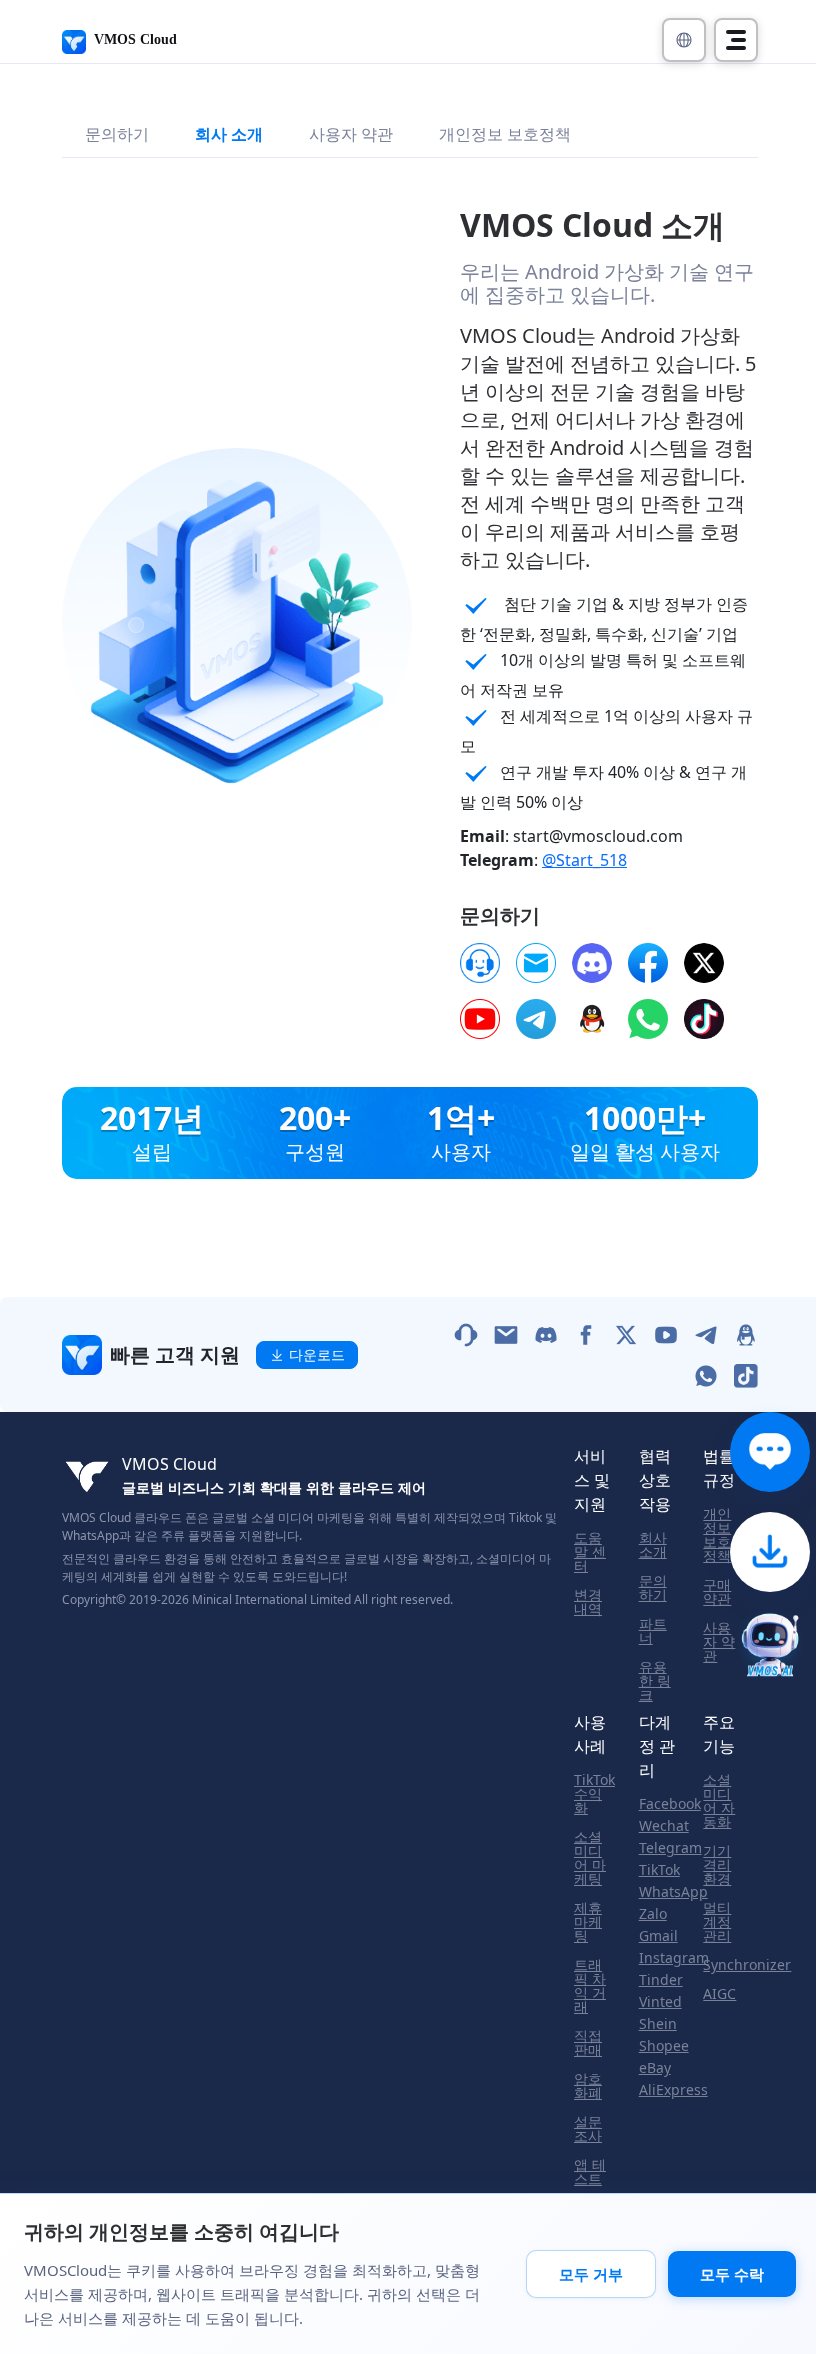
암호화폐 (588, 2086)
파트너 (653, 1631)
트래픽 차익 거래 (590, 1986)
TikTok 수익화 (594, 1794)
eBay (655, 2068)
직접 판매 (588, 2043)
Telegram (670, 1848)
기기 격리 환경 (717, 1865)
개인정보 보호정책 (505, 134)
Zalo (653, 1914)
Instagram (674, 1958)
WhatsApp (673, 1892)
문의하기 (117, 134)
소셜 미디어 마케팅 (590, 1858)
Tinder (661, 1980)
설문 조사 (588, 2129)
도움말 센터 (590, 1552)
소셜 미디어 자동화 (719, 1801)
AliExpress (673, 2090)
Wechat (664, 1826)
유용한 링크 (655, 1681)
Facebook (670, 1804)
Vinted (660, 2002)
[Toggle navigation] (736, 40)
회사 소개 (229, 134)
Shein (658, 2024)
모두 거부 (591, 2274)
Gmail (658, 1936)
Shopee (664, 2046)
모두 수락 (732, 2274)
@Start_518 (584, 860)
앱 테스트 (590, 2172)
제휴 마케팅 (588, 1922)
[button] (684, 40)
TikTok (659, 1870)
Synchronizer (747, 1965)
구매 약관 (717, 1592)
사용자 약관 (351, 134)
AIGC (719, 1994)
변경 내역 (588, 1602)
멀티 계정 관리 (717, 1922)
